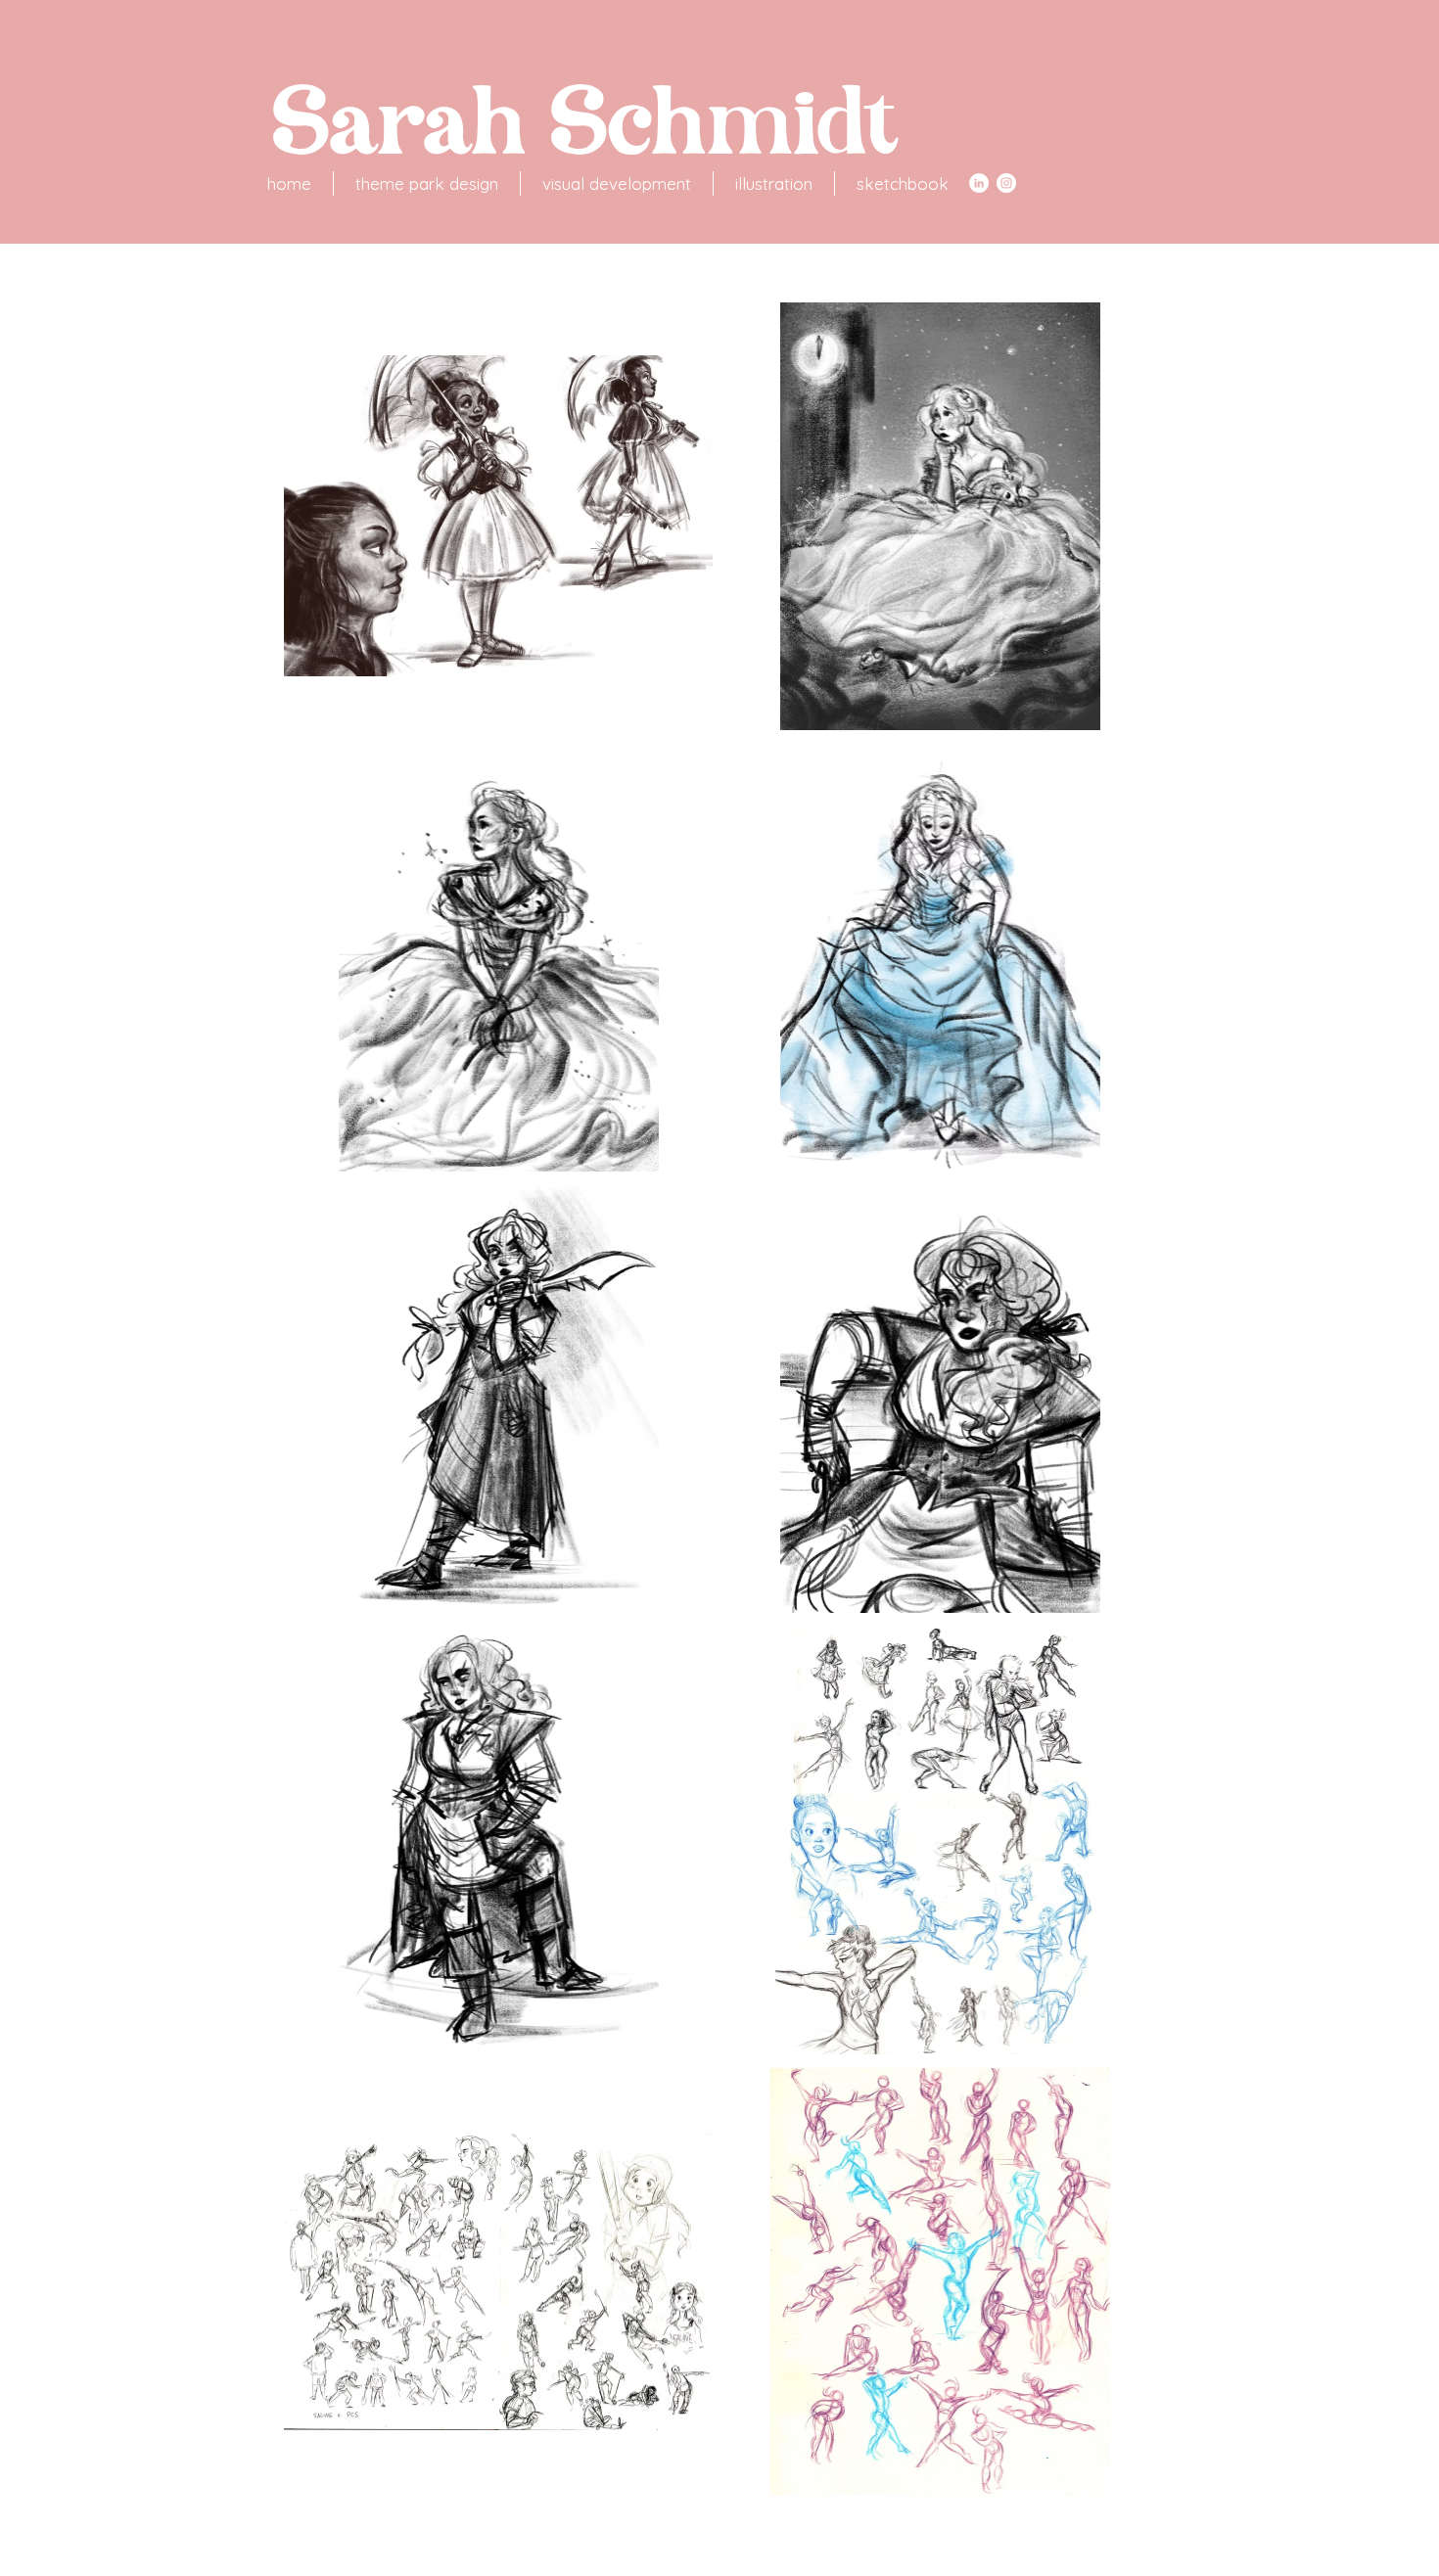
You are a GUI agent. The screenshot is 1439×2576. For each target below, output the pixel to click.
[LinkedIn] (979, 183)
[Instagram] (1006, 183)
